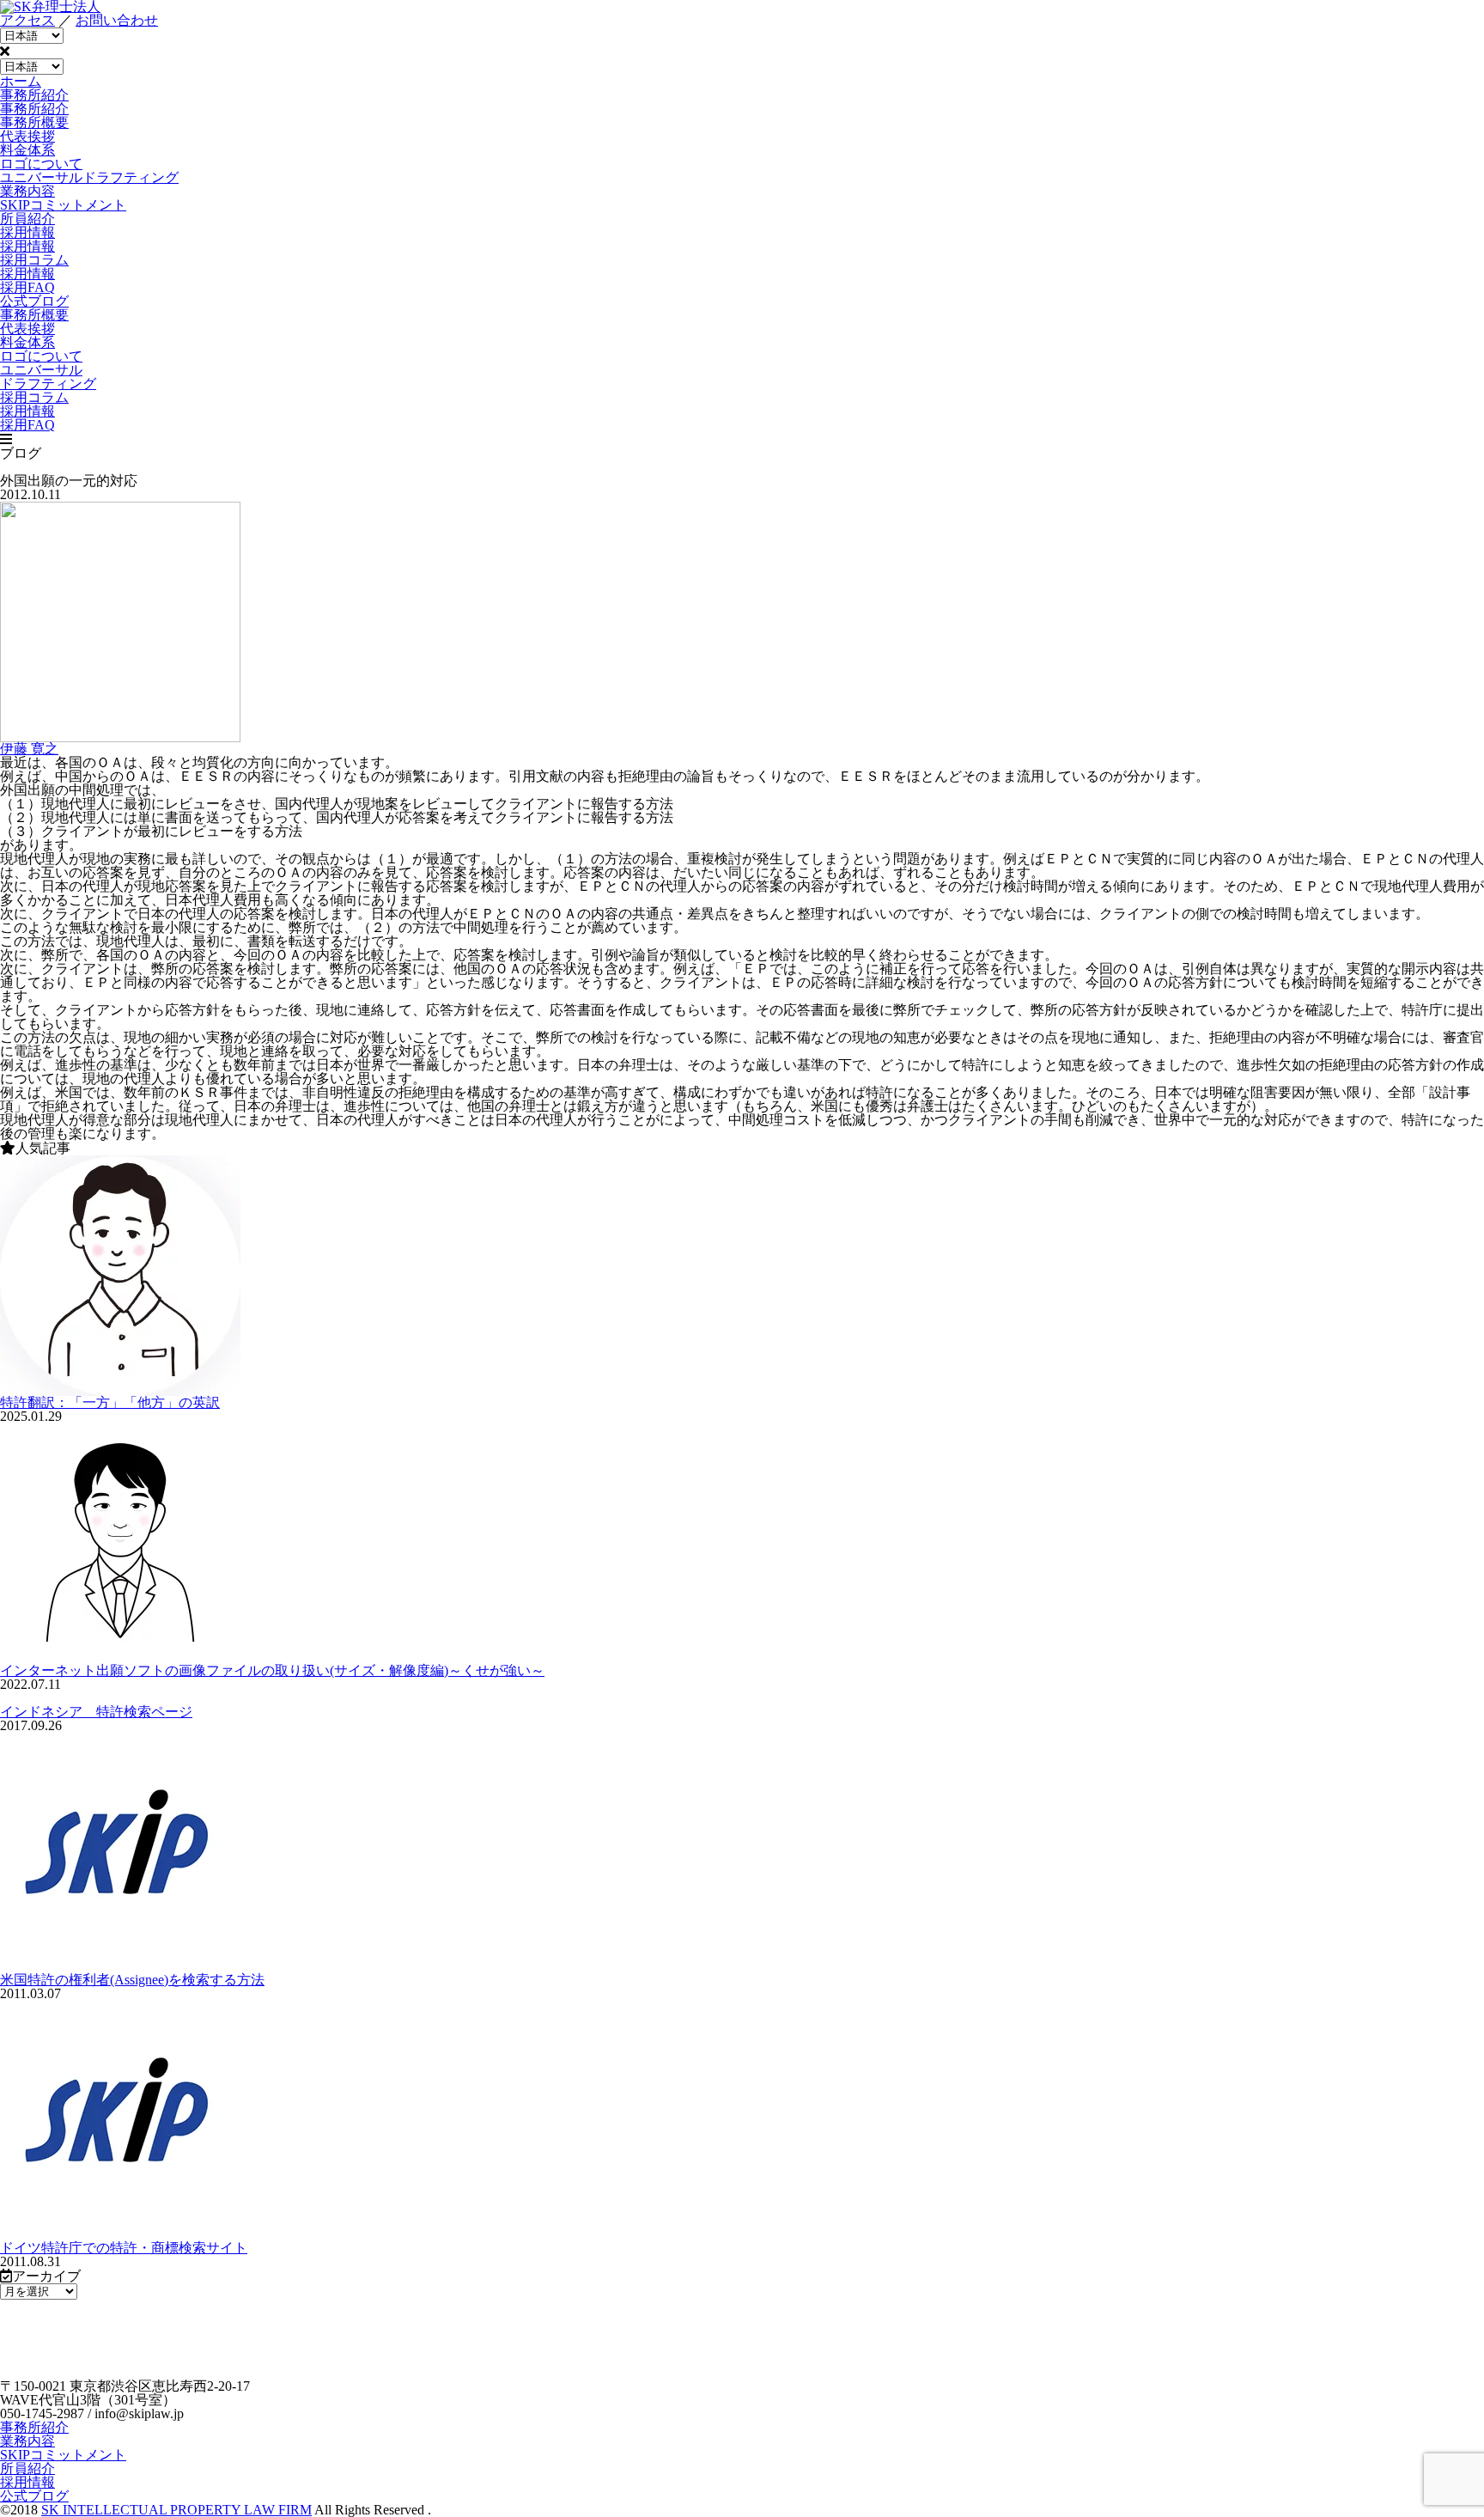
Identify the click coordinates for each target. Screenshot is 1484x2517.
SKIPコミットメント (63, 2455)
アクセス (27, 20)
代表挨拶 (27, 136)
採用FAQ (27, 287)
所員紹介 (27, 2468)
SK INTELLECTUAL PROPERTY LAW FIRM (176, 2510)
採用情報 (27, 274)
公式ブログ (34, 2496)
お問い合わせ (117, 20)
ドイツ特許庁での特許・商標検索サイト (124, 2248)
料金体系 (27, 150)
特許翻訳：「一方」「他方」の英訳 (110, 1402)
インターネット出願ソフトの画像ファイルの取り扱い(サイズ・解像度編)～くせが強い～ (272, 1670)
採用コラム (34, 260)
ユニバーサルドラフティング (89, 177)
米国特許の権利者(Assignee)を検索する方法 (132, 1980)
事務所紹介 (34, 2427)
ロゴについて (41, 164)
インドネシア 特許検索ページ (96, 1712)
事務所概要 (34, 122)
